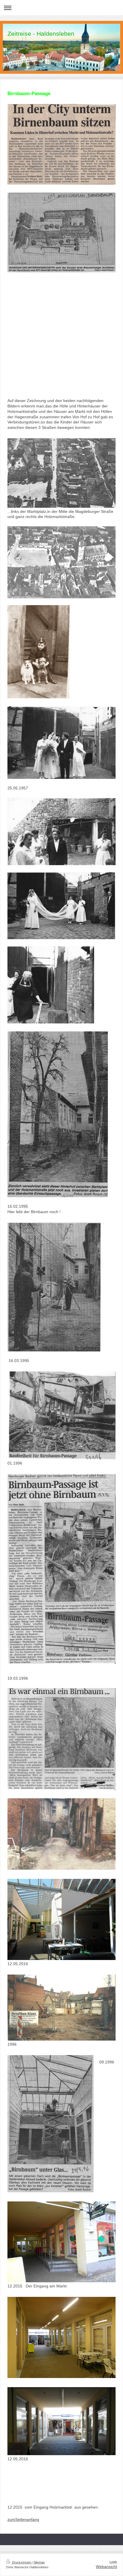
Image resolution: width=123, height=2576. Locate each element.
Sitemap (39, 2562)
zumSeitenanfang (23, 2519)
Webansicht (106, 2567)
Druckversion (21, 2562)
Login (113, 2562)
